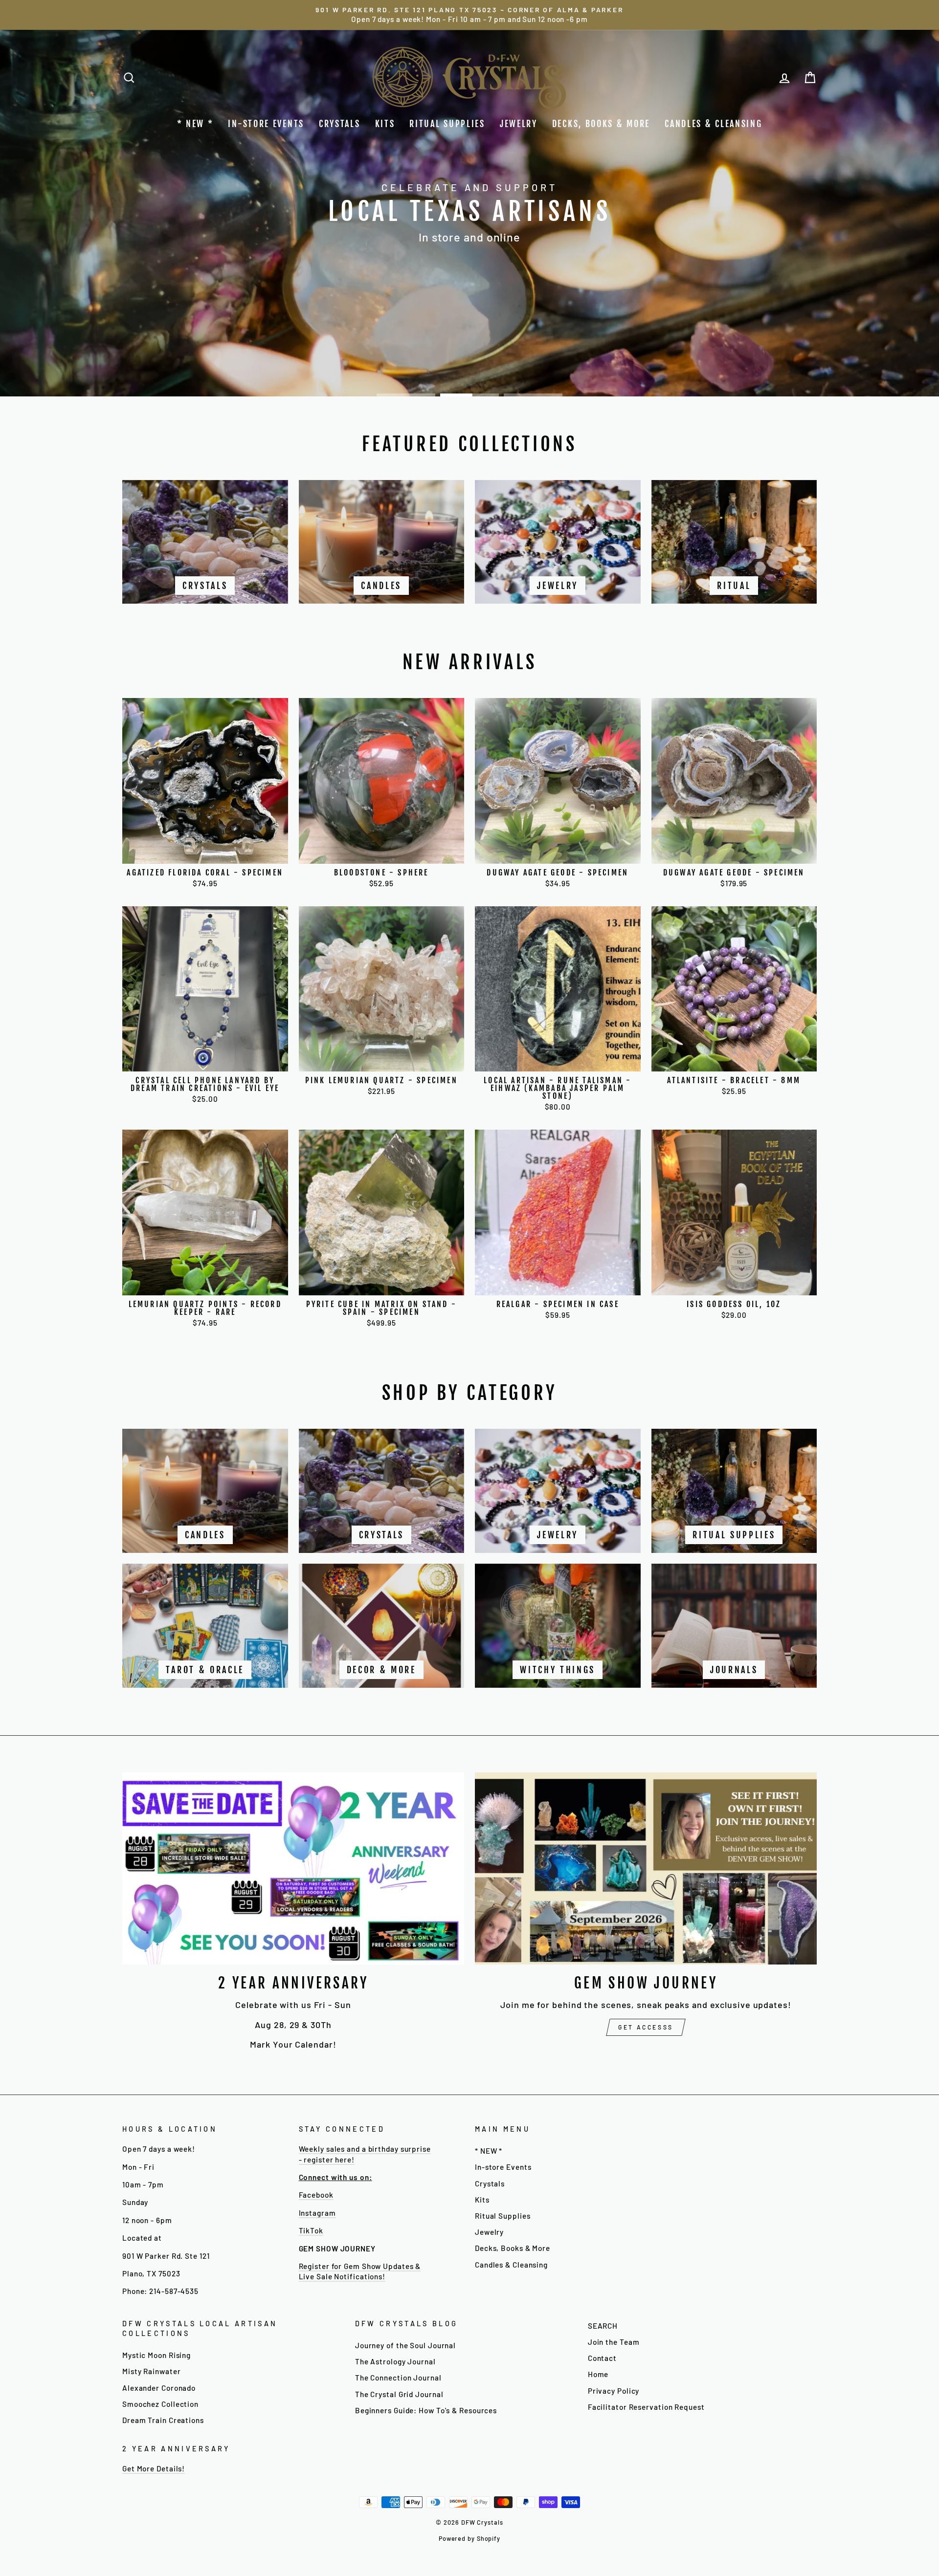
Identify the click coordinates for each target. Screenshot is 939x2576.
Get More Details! (154, 2468)
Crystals (340, 124)
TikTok (311, 2230)
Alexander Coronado (159, 2388)
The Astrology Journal (395, 2361)
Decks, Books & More (601, 124)
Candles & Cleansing (713, 124)
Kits (385, 124)
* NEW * (195, 124)
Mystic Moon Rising (156, 2355)
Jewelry (519, 124)
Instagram (317, 2213)
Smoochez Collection (160, 2404)
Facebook (316, 2195)
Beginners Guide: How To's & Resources (426, 2410)
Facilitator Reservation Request (646, 2407)
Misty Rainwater (152, 2371)
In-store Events (266, 124)
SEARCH (603, 2326)
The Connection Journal (398, 2378)
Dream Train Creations (163, 2420)
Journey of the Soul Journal (405, 2345)
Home (598, 2374)
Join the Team (614, 2342)
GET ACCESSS (646, 2027)
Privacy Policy (614, 2391)
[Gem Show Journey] (646, 1868)
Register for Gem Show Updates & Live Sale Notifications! (360, 2271)
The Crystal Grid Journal (399, 2394)
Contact (602, 2358)
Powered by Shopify (469, 2538)
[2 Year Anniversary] (293, 1868)
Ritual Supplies (447, 124)
